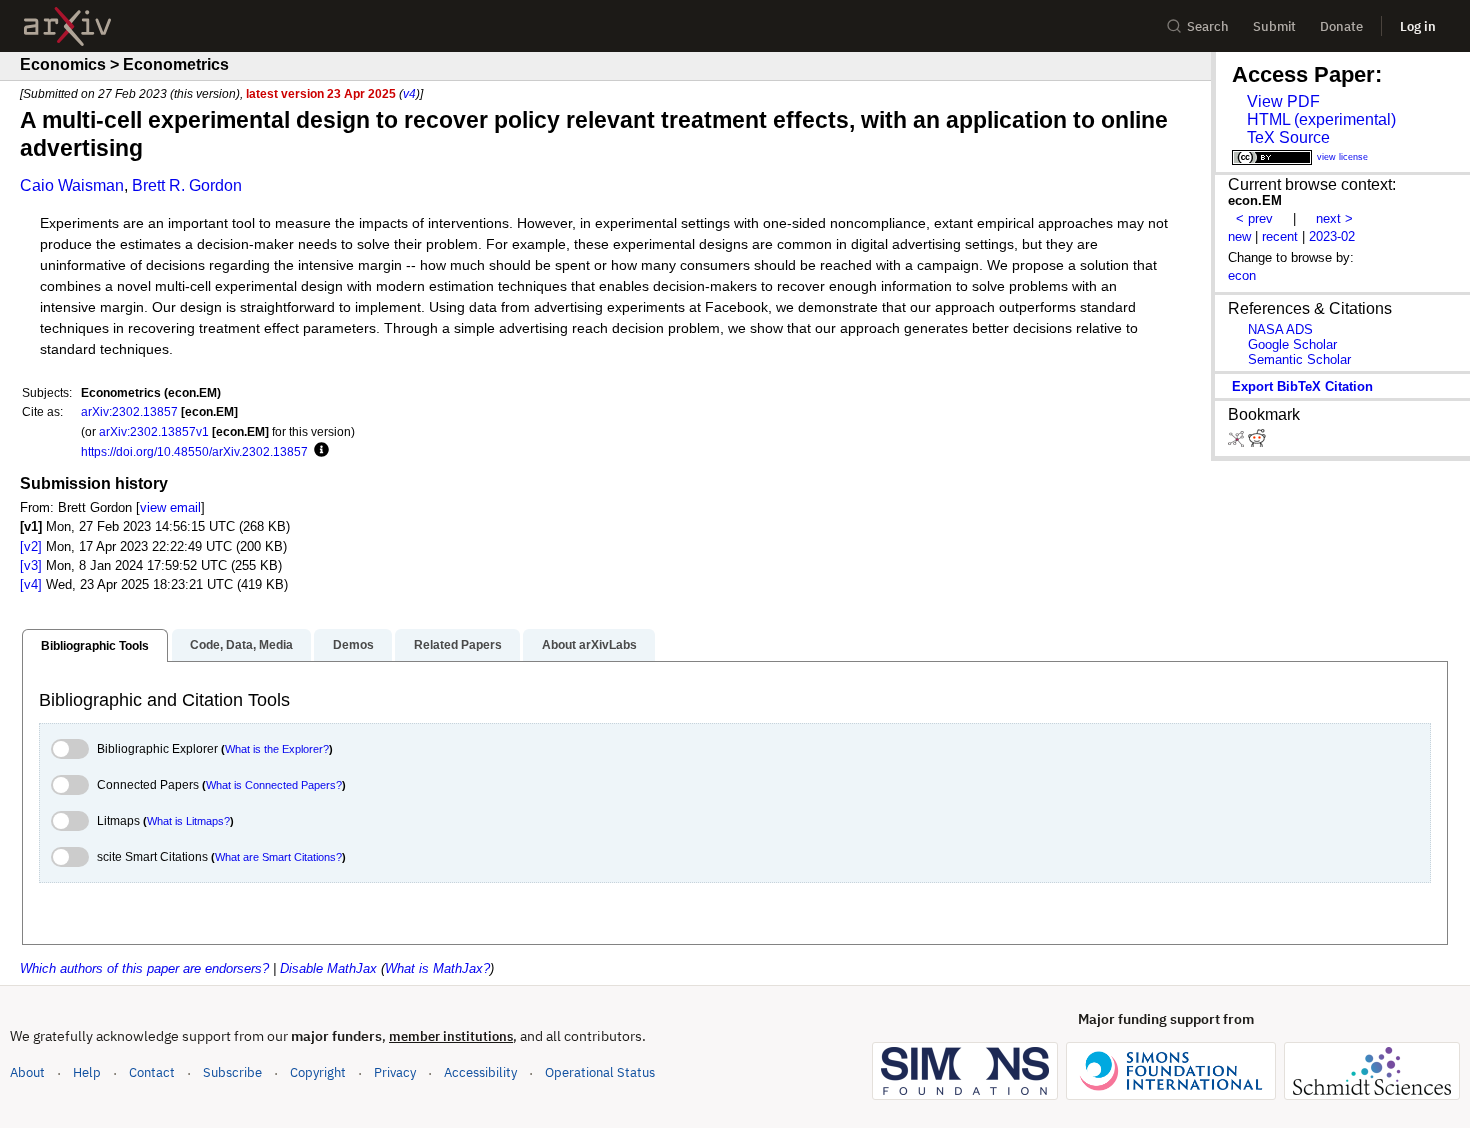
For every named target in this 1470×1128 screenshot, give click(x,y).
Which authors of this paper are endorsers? (144, 968)
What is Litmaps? (188, 821)
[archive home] (67, 26)
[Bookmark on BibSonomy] (1238, 442)
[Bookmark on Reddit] (1257, 442)
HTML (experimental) (1321, 119)
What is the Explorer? (277, 749)
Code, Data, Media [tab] (241, 645)
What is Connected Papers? (274, 785)
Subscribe (232, 1072)
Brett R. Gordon (187, 185)
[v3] (31, 565)
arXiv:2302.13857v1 (154, 431)
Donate (1341, 26)
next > (1334, 218)
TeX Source (1288, 137)
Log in (1418, 26)
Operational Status (600, 1072)
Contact (152, 1072)
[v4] (31, 584)
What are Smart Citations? (278, 857)
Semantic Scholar (1299, 359)
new (1239, 236)
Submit (1274, 26)
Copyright (318, 1072)
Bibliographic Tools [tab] (95, 646)
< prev (1254, 218)
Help (87, 1072)
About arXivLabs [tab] (589, 645)
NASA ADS (1280, 329)
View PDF (1283, 101)
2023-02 (1332, 236)
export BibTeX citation (1302, 386)
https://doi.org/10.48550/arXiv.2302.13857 (194, 451)
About (27, 1072)
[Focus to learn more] (318, 451)
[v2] (31, 546)
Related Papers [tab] (458, 645)
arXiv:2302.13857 (129, 411)
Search (1208, 26)
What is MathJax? (437, 968)
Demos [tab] (353, 645)
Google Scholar (1292, 344)
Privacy (395, 1072)
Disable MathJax (328, 968)
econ (1242, 275)
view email (170, 507)
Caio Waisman (72, 185)
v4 (409, 93)
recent (1280, 236)
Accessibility (480, 1072)
